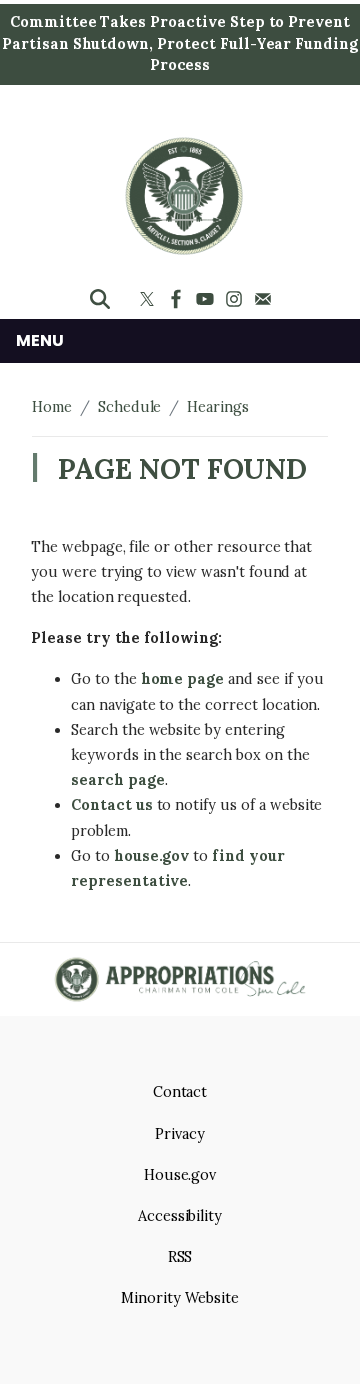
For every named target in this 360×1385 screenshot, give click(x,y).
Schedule (130, 407)
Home (52, 407)
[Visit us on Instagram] (236, 299)
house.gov (152, 856)
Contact (180, 1092)
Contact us (112, 805)
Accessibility (180, 1216)
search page (118, 780)
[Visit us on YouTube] (207, 299)
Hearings (218, 407)
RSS (180, 1257)
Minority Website (179, 1298)
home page (183, 679)
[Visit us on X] (149, 299)
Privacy (180, 1134)
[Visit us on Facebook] (178, 299)
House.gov (180, 1175)
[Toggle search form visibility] (100, 299)
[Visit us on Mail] (265, 299)
